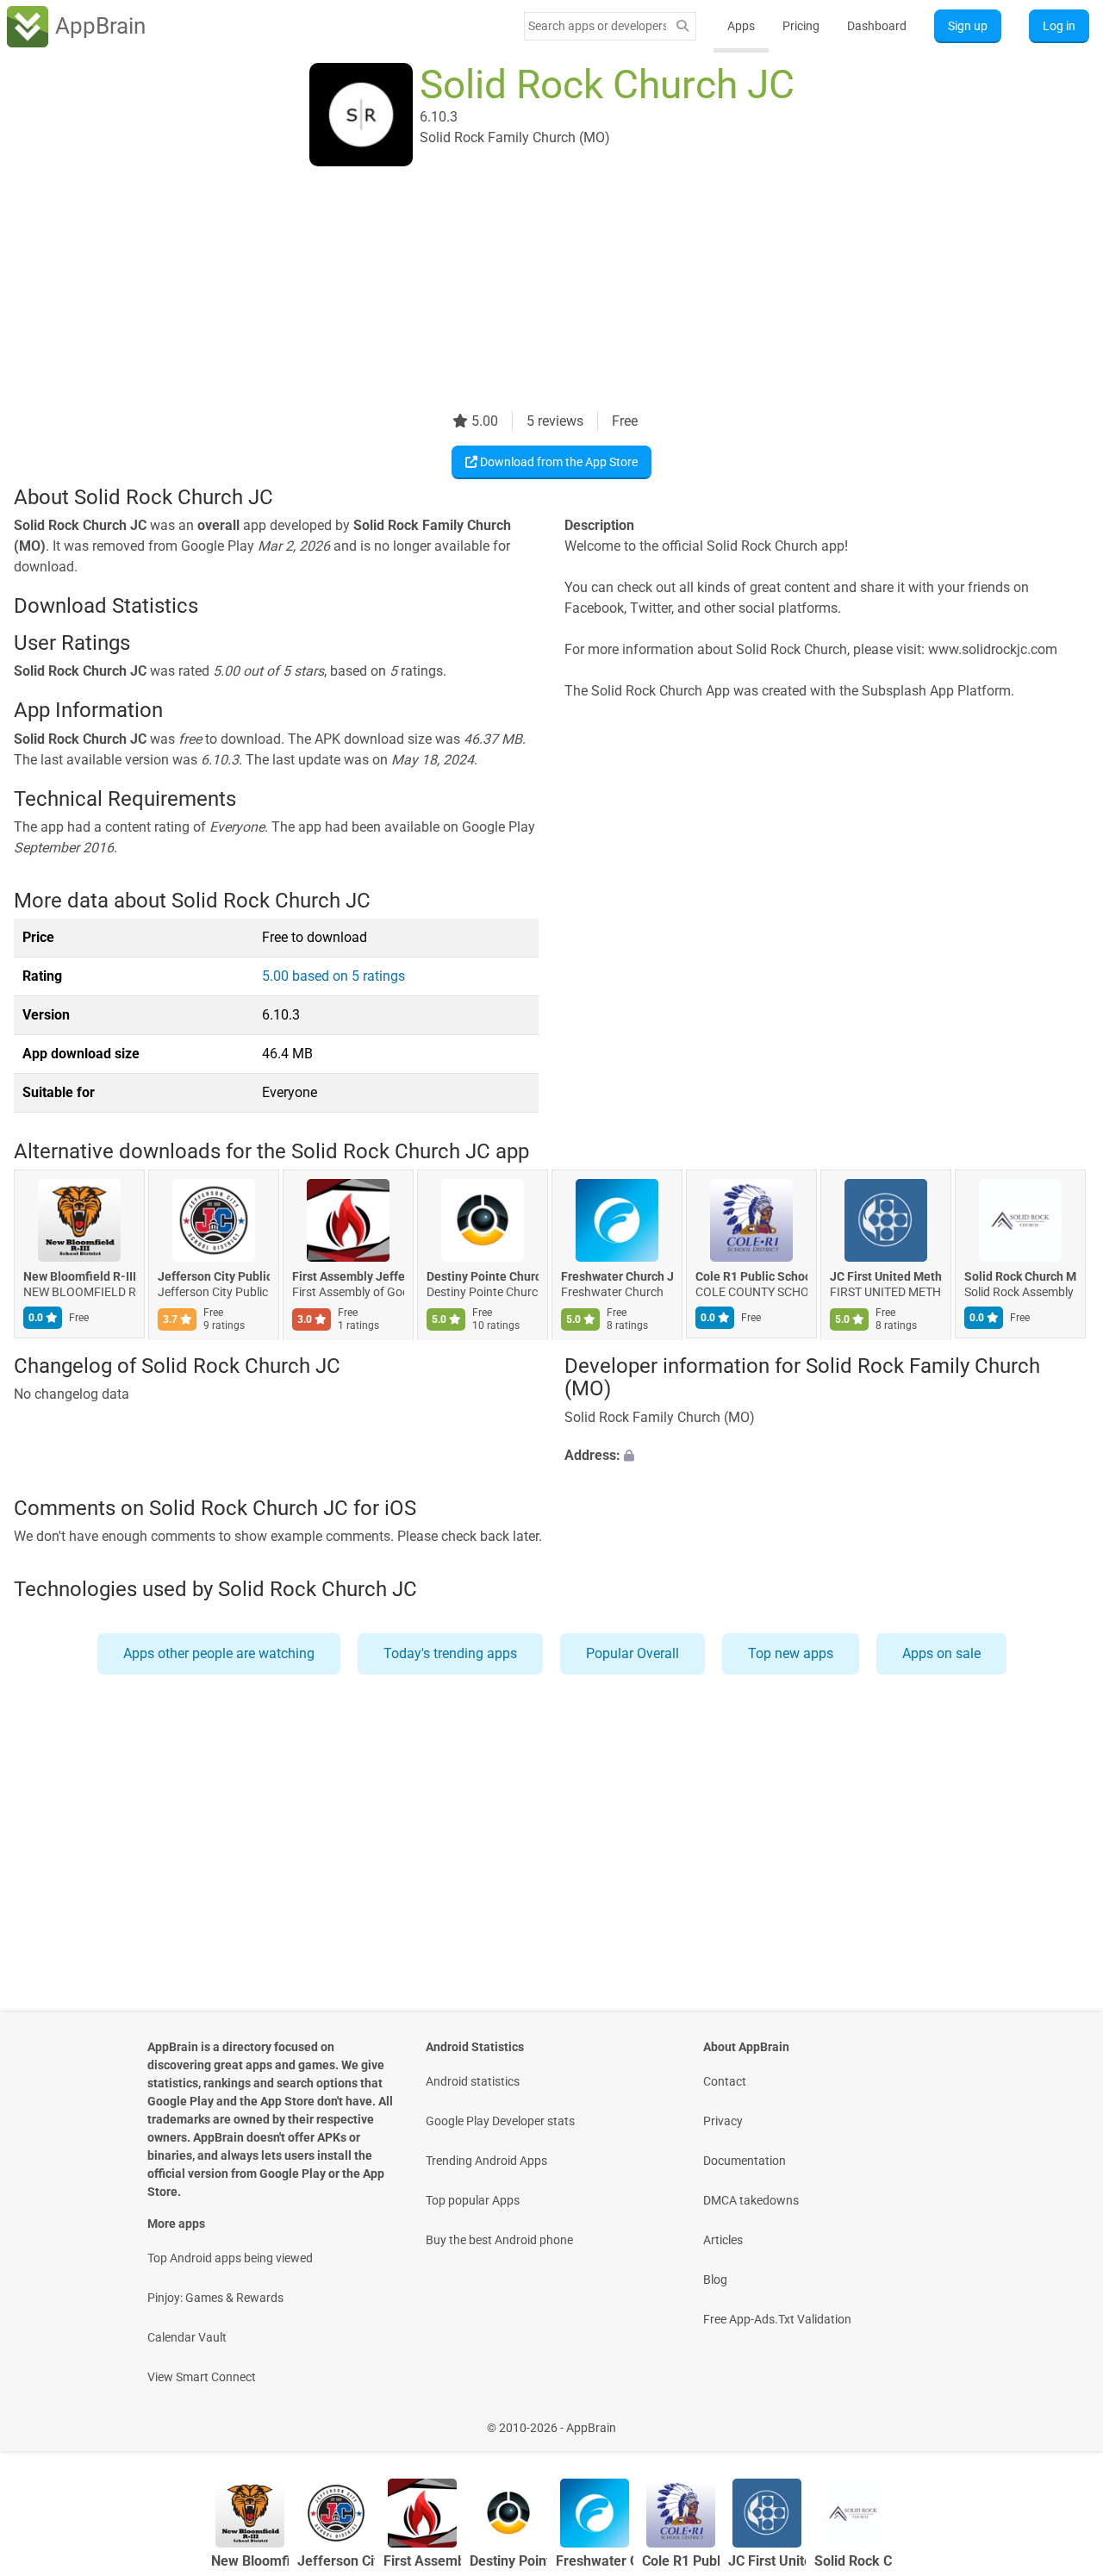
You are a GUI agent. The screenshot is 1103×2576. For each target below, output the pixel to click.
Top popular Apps (473, 2200)
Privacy (723, 2121)
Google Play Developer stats (500, 2121)
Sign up (968, 26)
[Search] (682, 26)
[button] (827, 1456)
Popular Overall (633, 1653)
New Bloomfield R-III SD (79, 1277)
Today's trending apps (450, 1653)
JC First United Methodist (886, 1277)
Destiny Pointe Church (483, 1277)
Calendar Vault (187, 2337)
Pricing (801, 26)
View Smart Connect (202, 2377)
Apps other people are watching (219, 1653)
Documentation (745, 2161)
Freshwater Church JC (617, 1277)
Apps (741, 26)
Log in (1059, 26)
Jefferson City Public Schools (214, 1277)
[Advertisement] (531, 290)
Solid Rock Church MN (1020, 1277)
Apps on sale (941, 1653)
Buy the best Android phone (499, 2240)
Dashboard (877, 26)
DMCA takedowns (751, 2200)
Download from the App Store (558, 462)
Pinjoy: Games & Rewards (215, 2298)
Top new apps (791, 1653)
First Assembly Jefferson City (348, 1277)
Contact (725, 2081)
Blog (715, 2280)
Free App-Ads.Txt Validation (777, 2319)
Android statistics (473, 2081)
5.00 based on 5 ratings (333, 976)
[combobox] (597, 26)
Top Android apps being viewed (230, 2258)
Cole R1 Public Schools (751, 1277)
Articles (723, 2240)
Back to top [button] (1060, 2419)
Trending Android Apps (486, 2161)
